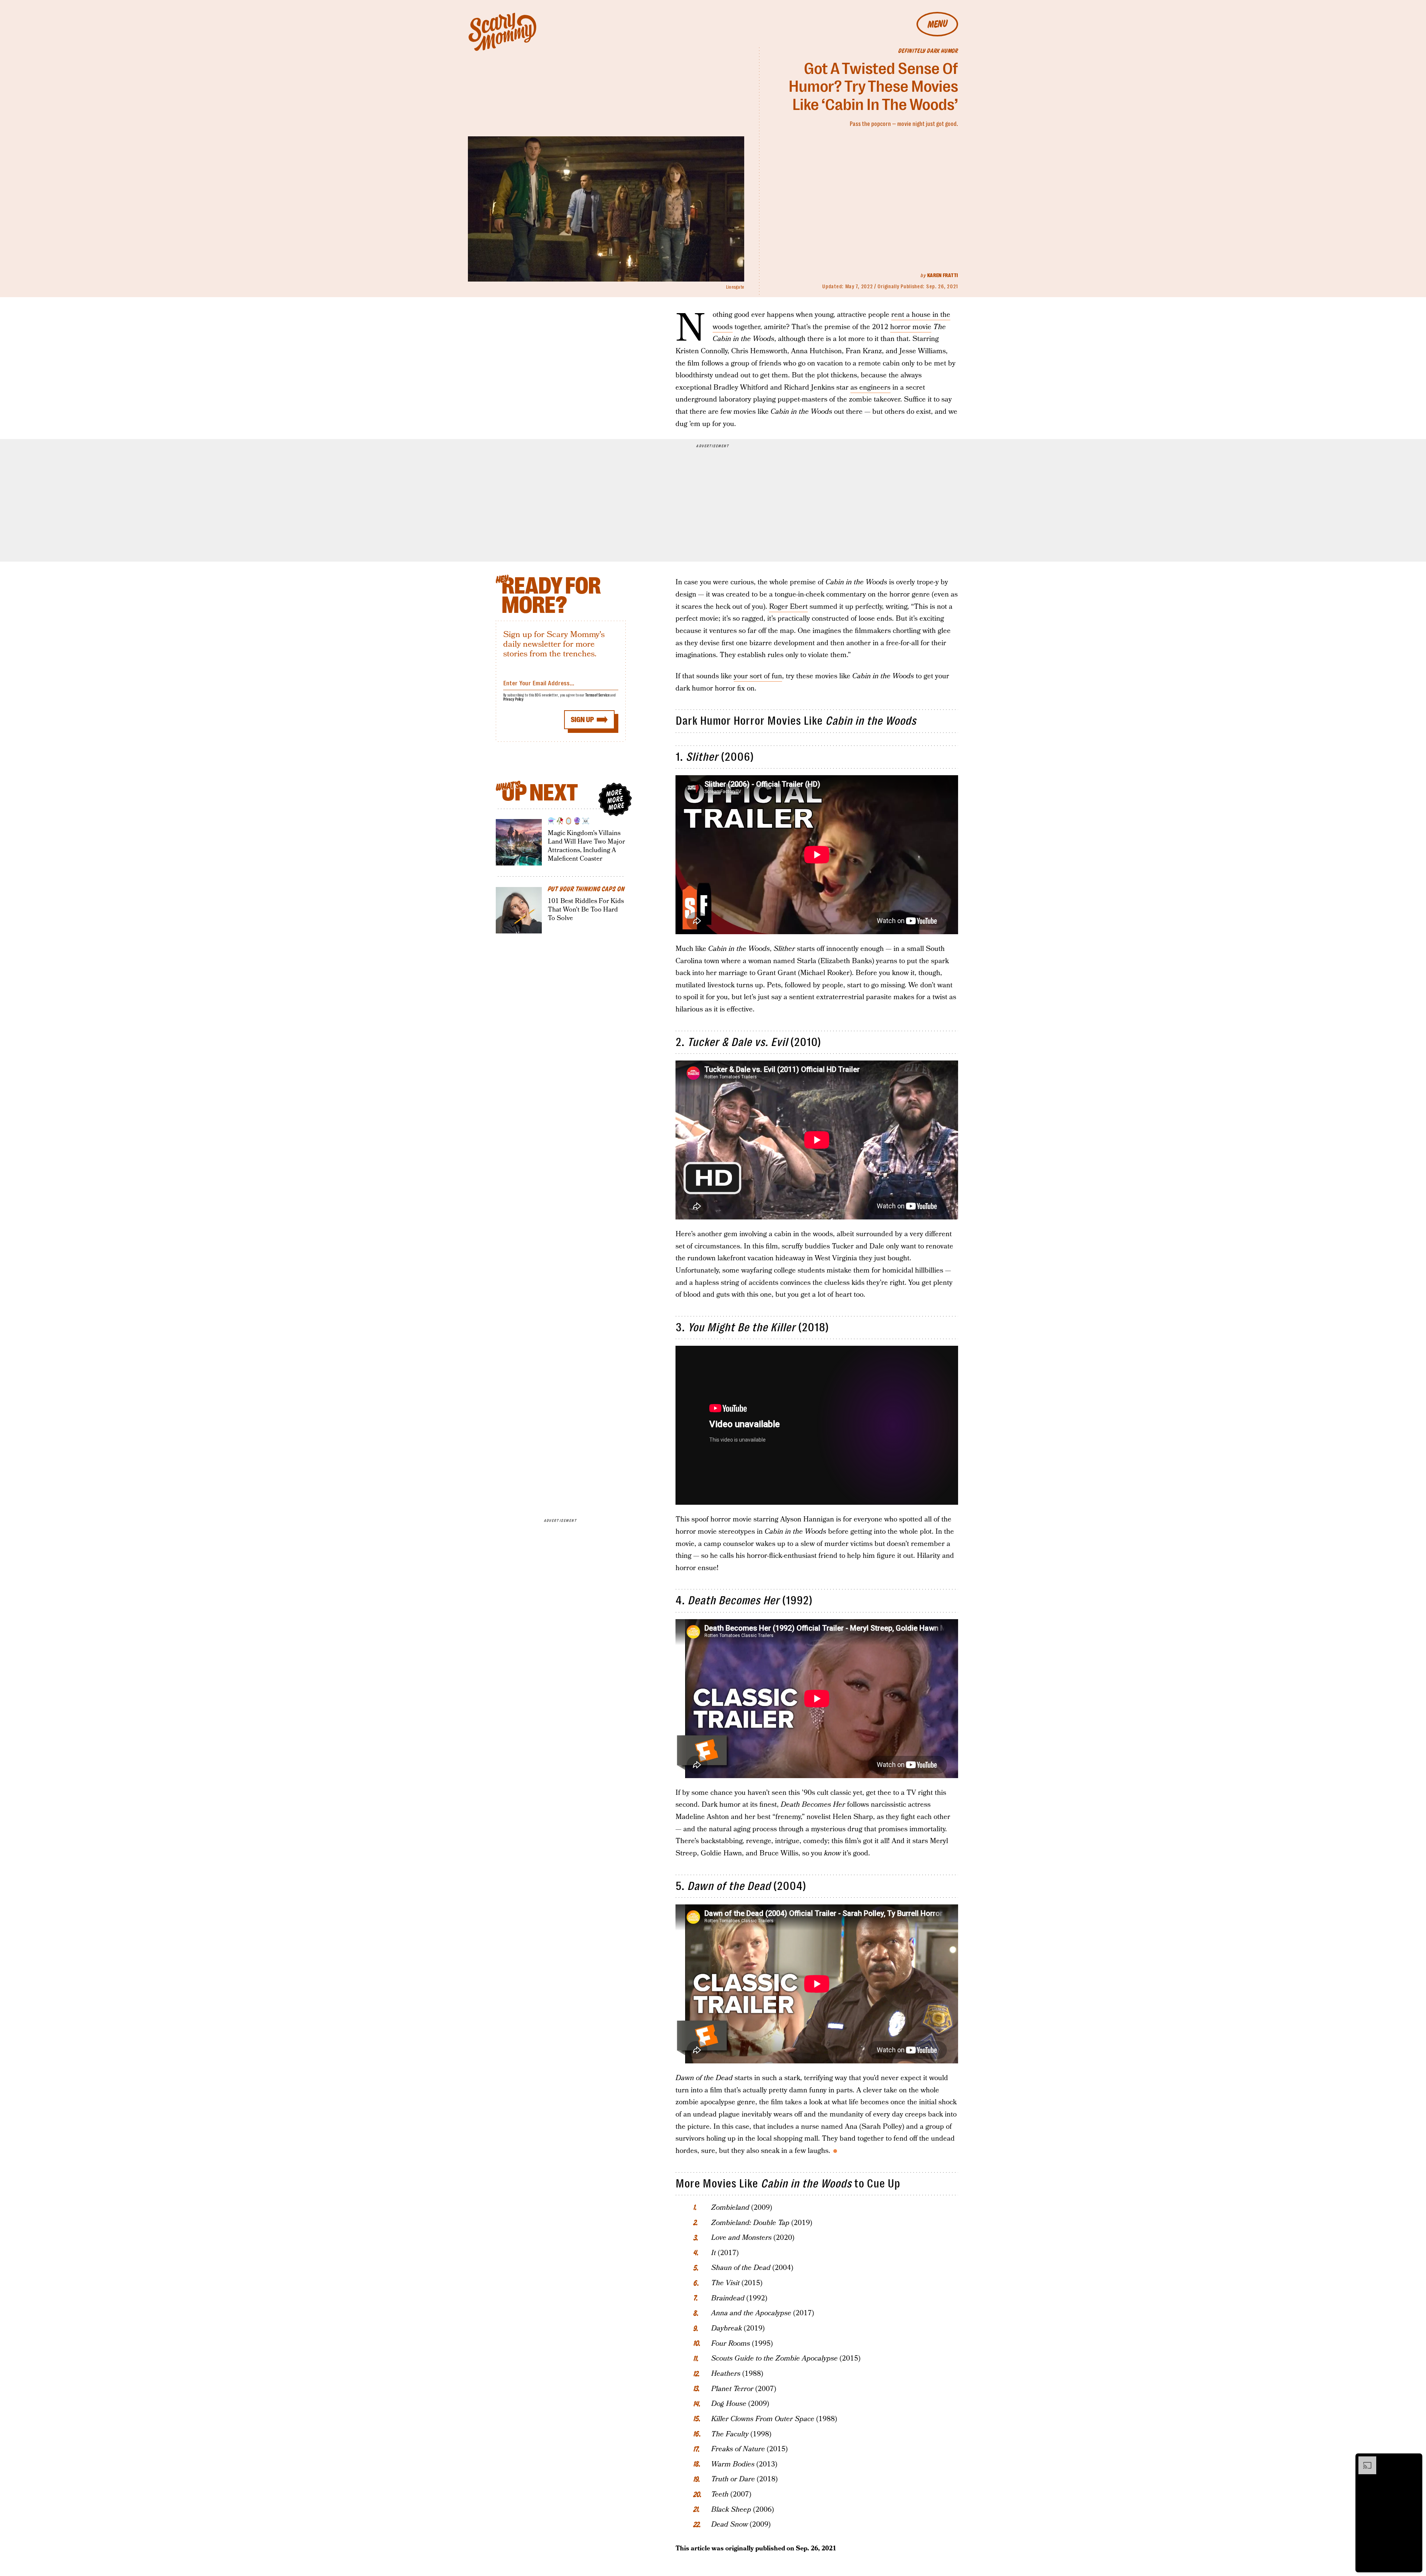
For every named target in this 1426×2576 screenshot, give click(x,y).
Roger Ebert (788, 607)
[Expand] (1364, 2460)
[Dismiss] (1414, 2460)
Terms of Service (597, 695)
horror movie (911, 327)
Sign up (582, 720)
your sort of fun (758, 676)
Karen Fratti (943, 275)
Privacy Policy (514, 699)
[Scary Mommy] (502, 32)
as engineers (870, 388)
